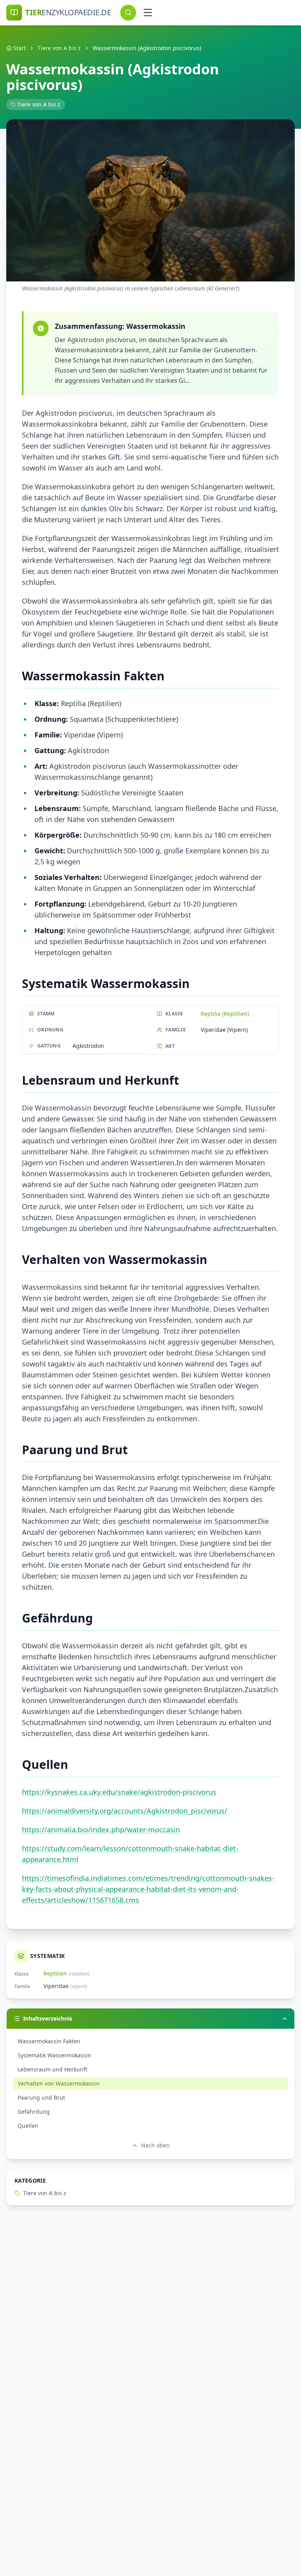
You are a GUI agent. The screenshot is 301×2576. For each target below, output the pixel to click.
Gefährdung (34, 2112)
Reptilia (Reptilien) (225, 1014)
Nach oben (155, 2145)
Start (20, 48)
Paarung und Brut (41, 2097)
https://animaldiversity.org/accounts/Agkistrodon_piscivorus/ (125, 1811)
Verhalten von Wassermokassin (59, 2083)
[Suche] (128, 13)
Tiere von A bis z (59, 48)
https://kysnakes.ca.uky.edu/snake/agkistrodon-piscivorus (119, 1792)
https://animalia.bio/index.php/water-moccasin (101, 1830)
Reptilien (55, 1973)
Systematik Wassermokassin (54, 2055)
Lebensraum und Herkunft (53, 2069)
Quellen (28, 2126)
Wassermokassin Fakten (49, 2041)
